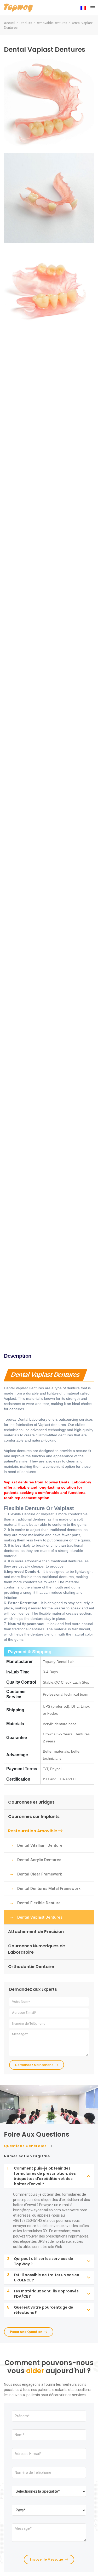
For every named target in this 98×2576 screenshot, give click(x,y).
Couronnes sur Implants (34, 1817)
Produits (26, 23)
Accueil (10, 23)
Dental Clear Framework (40, 1874)
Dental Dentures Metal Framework (49, 1889)
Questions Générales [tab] (25, 2146)
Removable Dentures (51, 23)
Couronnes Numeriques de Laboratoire (37, 1949)
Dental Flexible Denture (39, 1903)
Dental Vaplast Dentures (40, 1917)
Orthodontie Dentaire (31, 1967)
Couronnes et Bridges (31, 1802)
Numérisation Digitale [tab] (27, 2156)
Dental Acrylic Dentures (39, 1860)
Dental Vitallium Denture (40, 1845)
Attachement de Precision (36, 1932)
